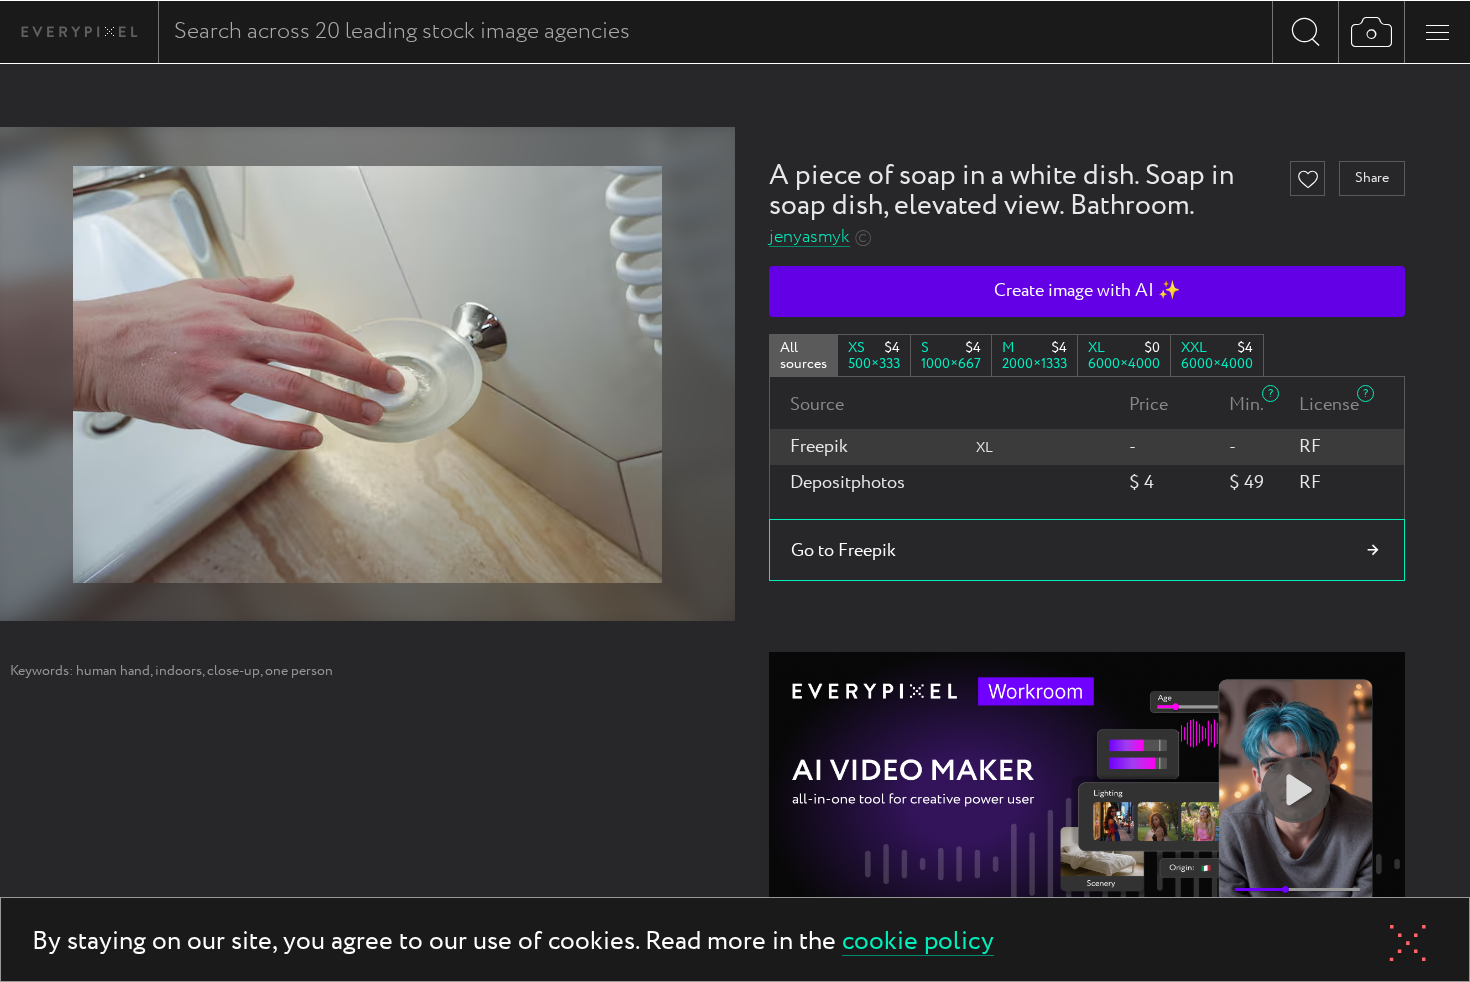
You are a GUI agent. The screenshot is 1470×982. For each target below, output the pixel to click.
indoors (178, 671)
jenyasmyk (809, 237)
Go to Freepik (843, 551)
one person (299, 671)
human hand (113, 671)
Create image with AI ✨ (1087, 291)
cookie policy (918, 942)
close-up (233, 671)
